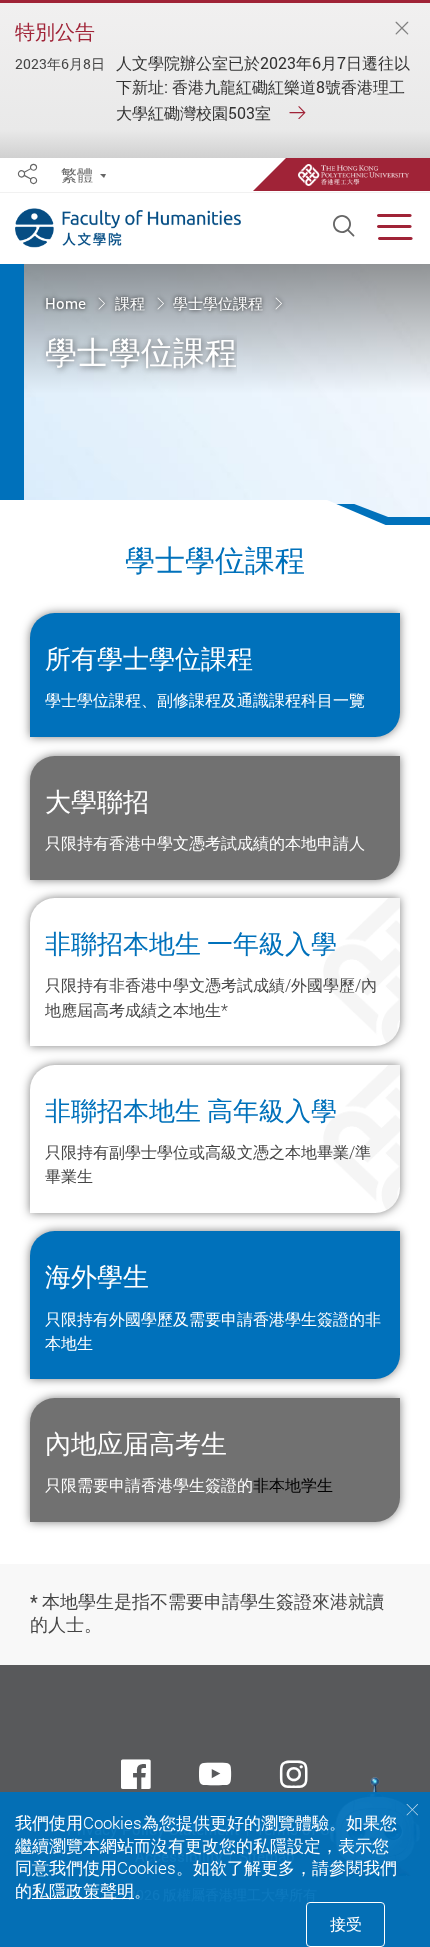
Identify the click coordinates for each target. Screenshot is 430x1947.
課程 (132, 304)
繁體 (77, 175)
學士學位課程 (220, 304)
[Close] (401, 29)
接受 (346, 1924)
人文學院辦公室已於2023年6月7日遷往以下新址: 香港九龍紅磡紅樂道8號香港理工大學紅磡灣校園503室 (263, 88)
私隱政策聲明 (83, 1890)
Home (67, 304)
